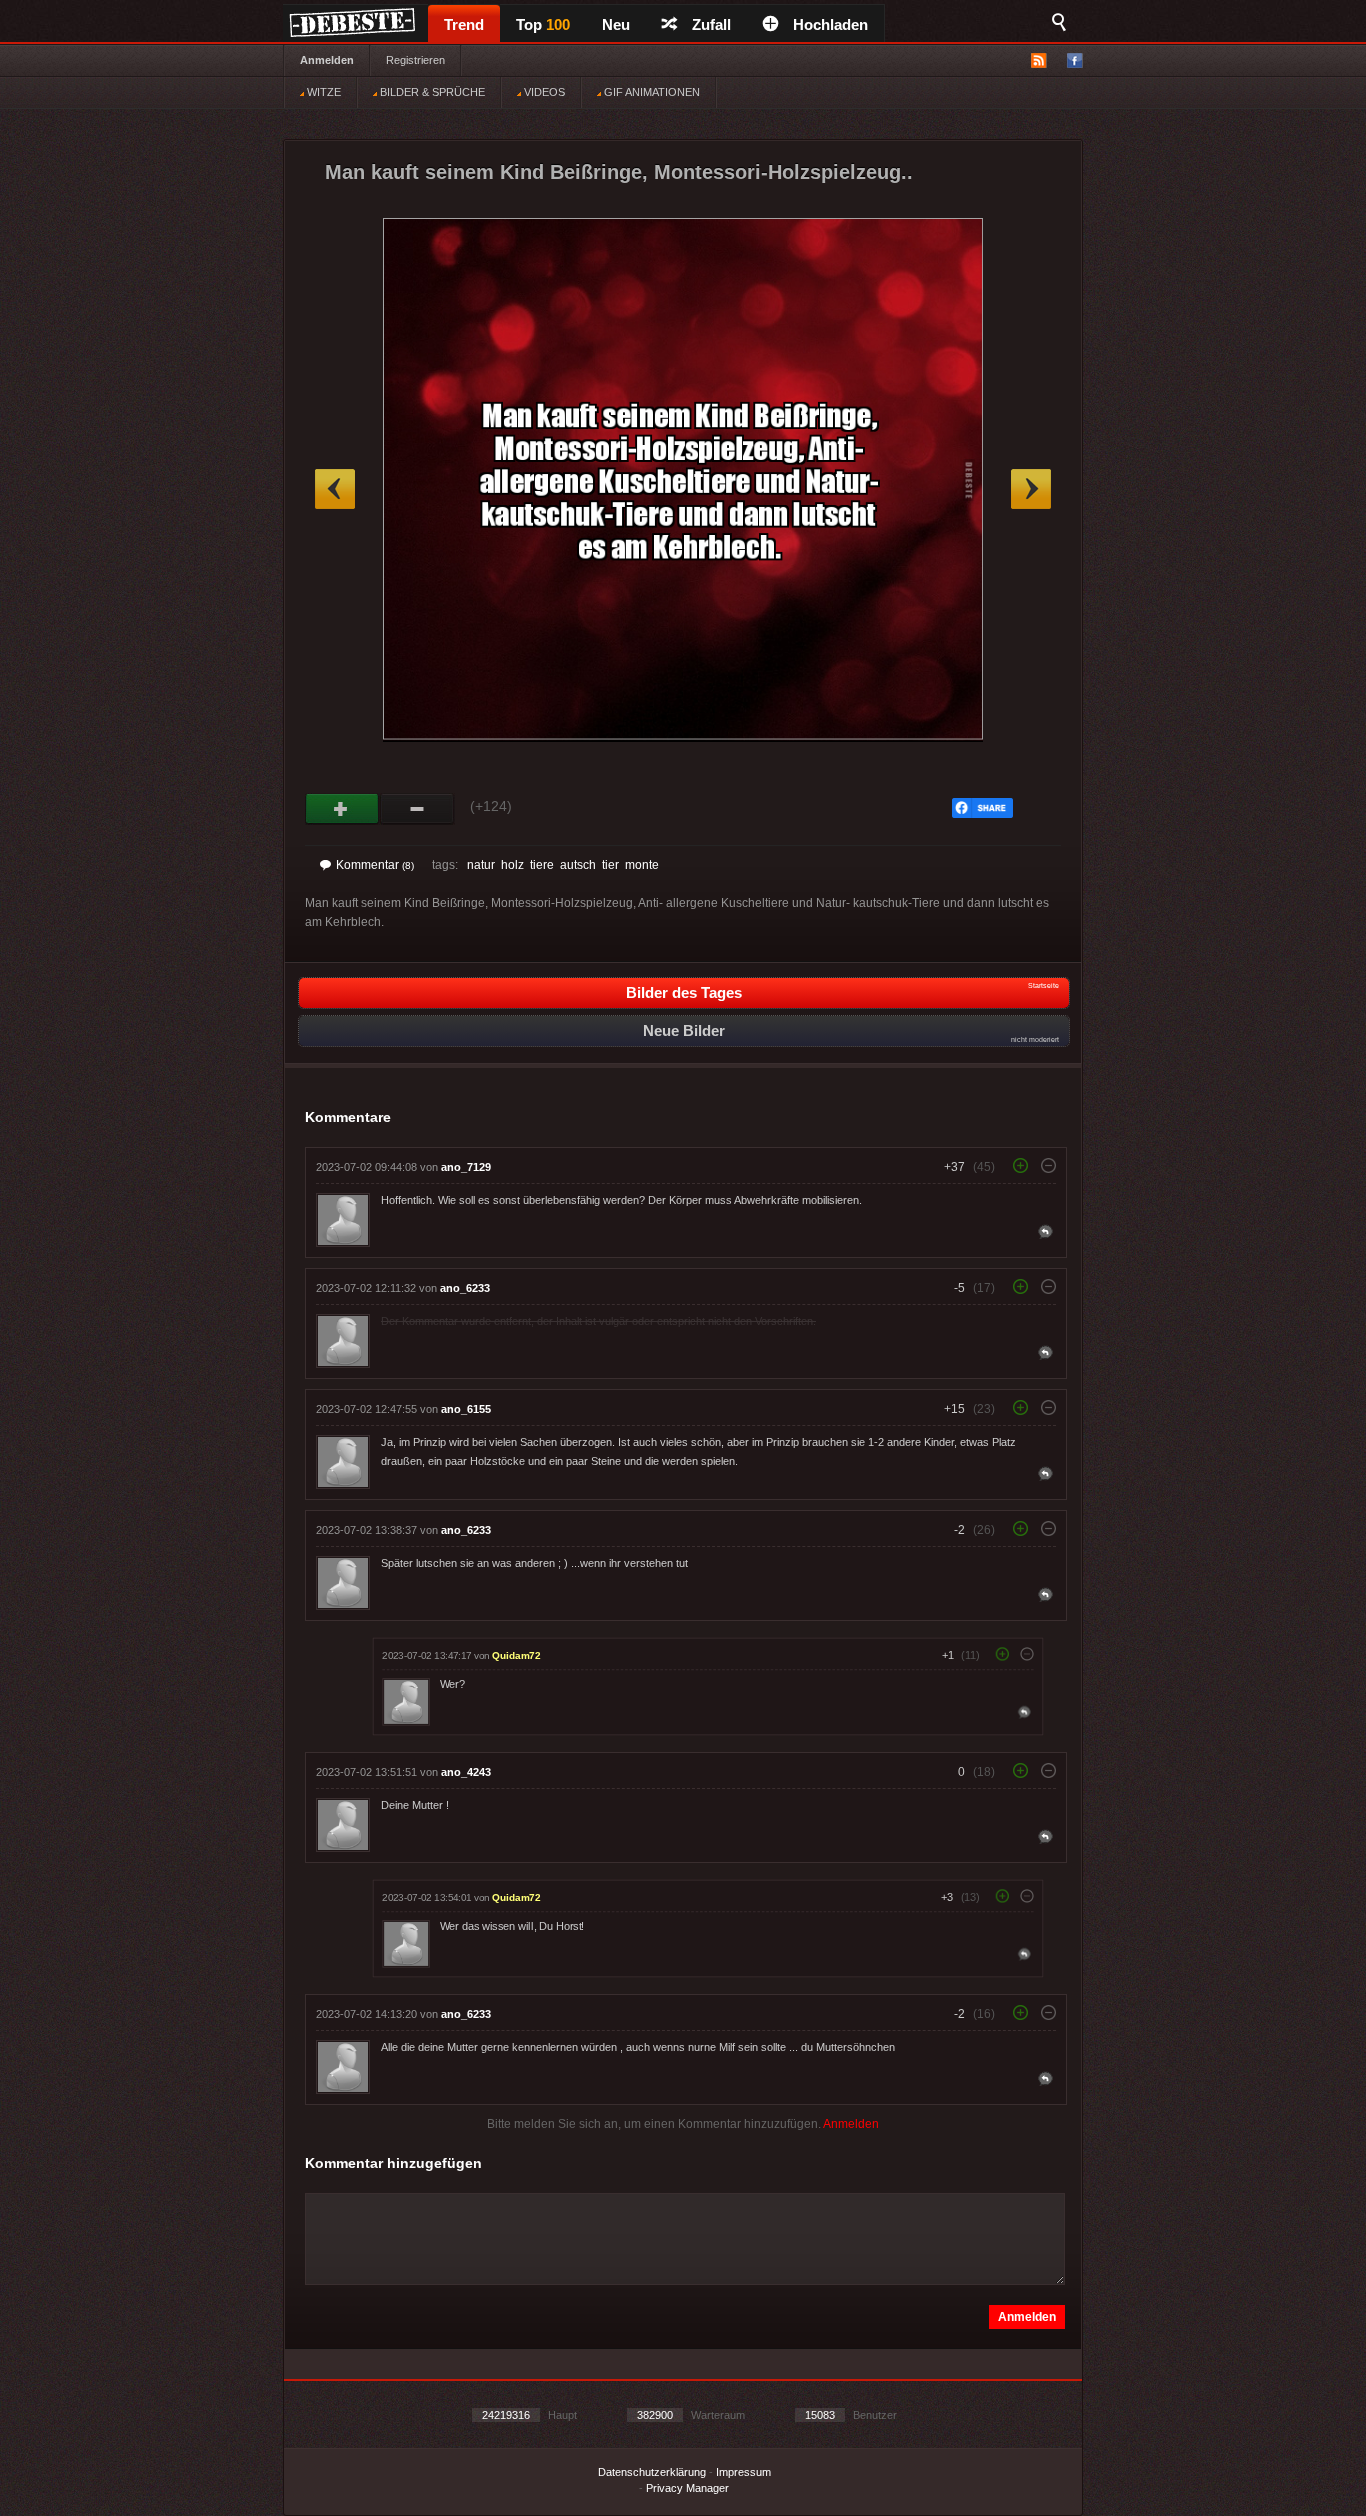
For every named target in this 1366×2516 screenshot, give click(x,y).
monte (642, 865)
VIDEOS (543, 92)
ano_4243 (466, 1772)
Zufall (711, 24)
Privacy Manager (687, 2488)
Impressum (743, 2472)
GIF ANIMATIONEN (650, 92)
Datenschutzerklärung (652, 2472)
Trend (464, 24)
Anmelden (327, 60)
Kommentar (375, 865)
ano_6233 (465, 1288)
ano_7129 (466, 1167)
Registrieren (415, 60)
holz (512, 865)
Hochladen (830, 24)
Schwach (417, 809)
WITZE (322, 92)
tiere (542, 865)
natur (481, 865)
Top (543, 24)
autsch (578, 865)
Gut (342, 809)
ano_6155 (466, 1409)
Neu (616, 24)
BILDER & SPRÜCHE (431, 92)
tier (610, 865)
